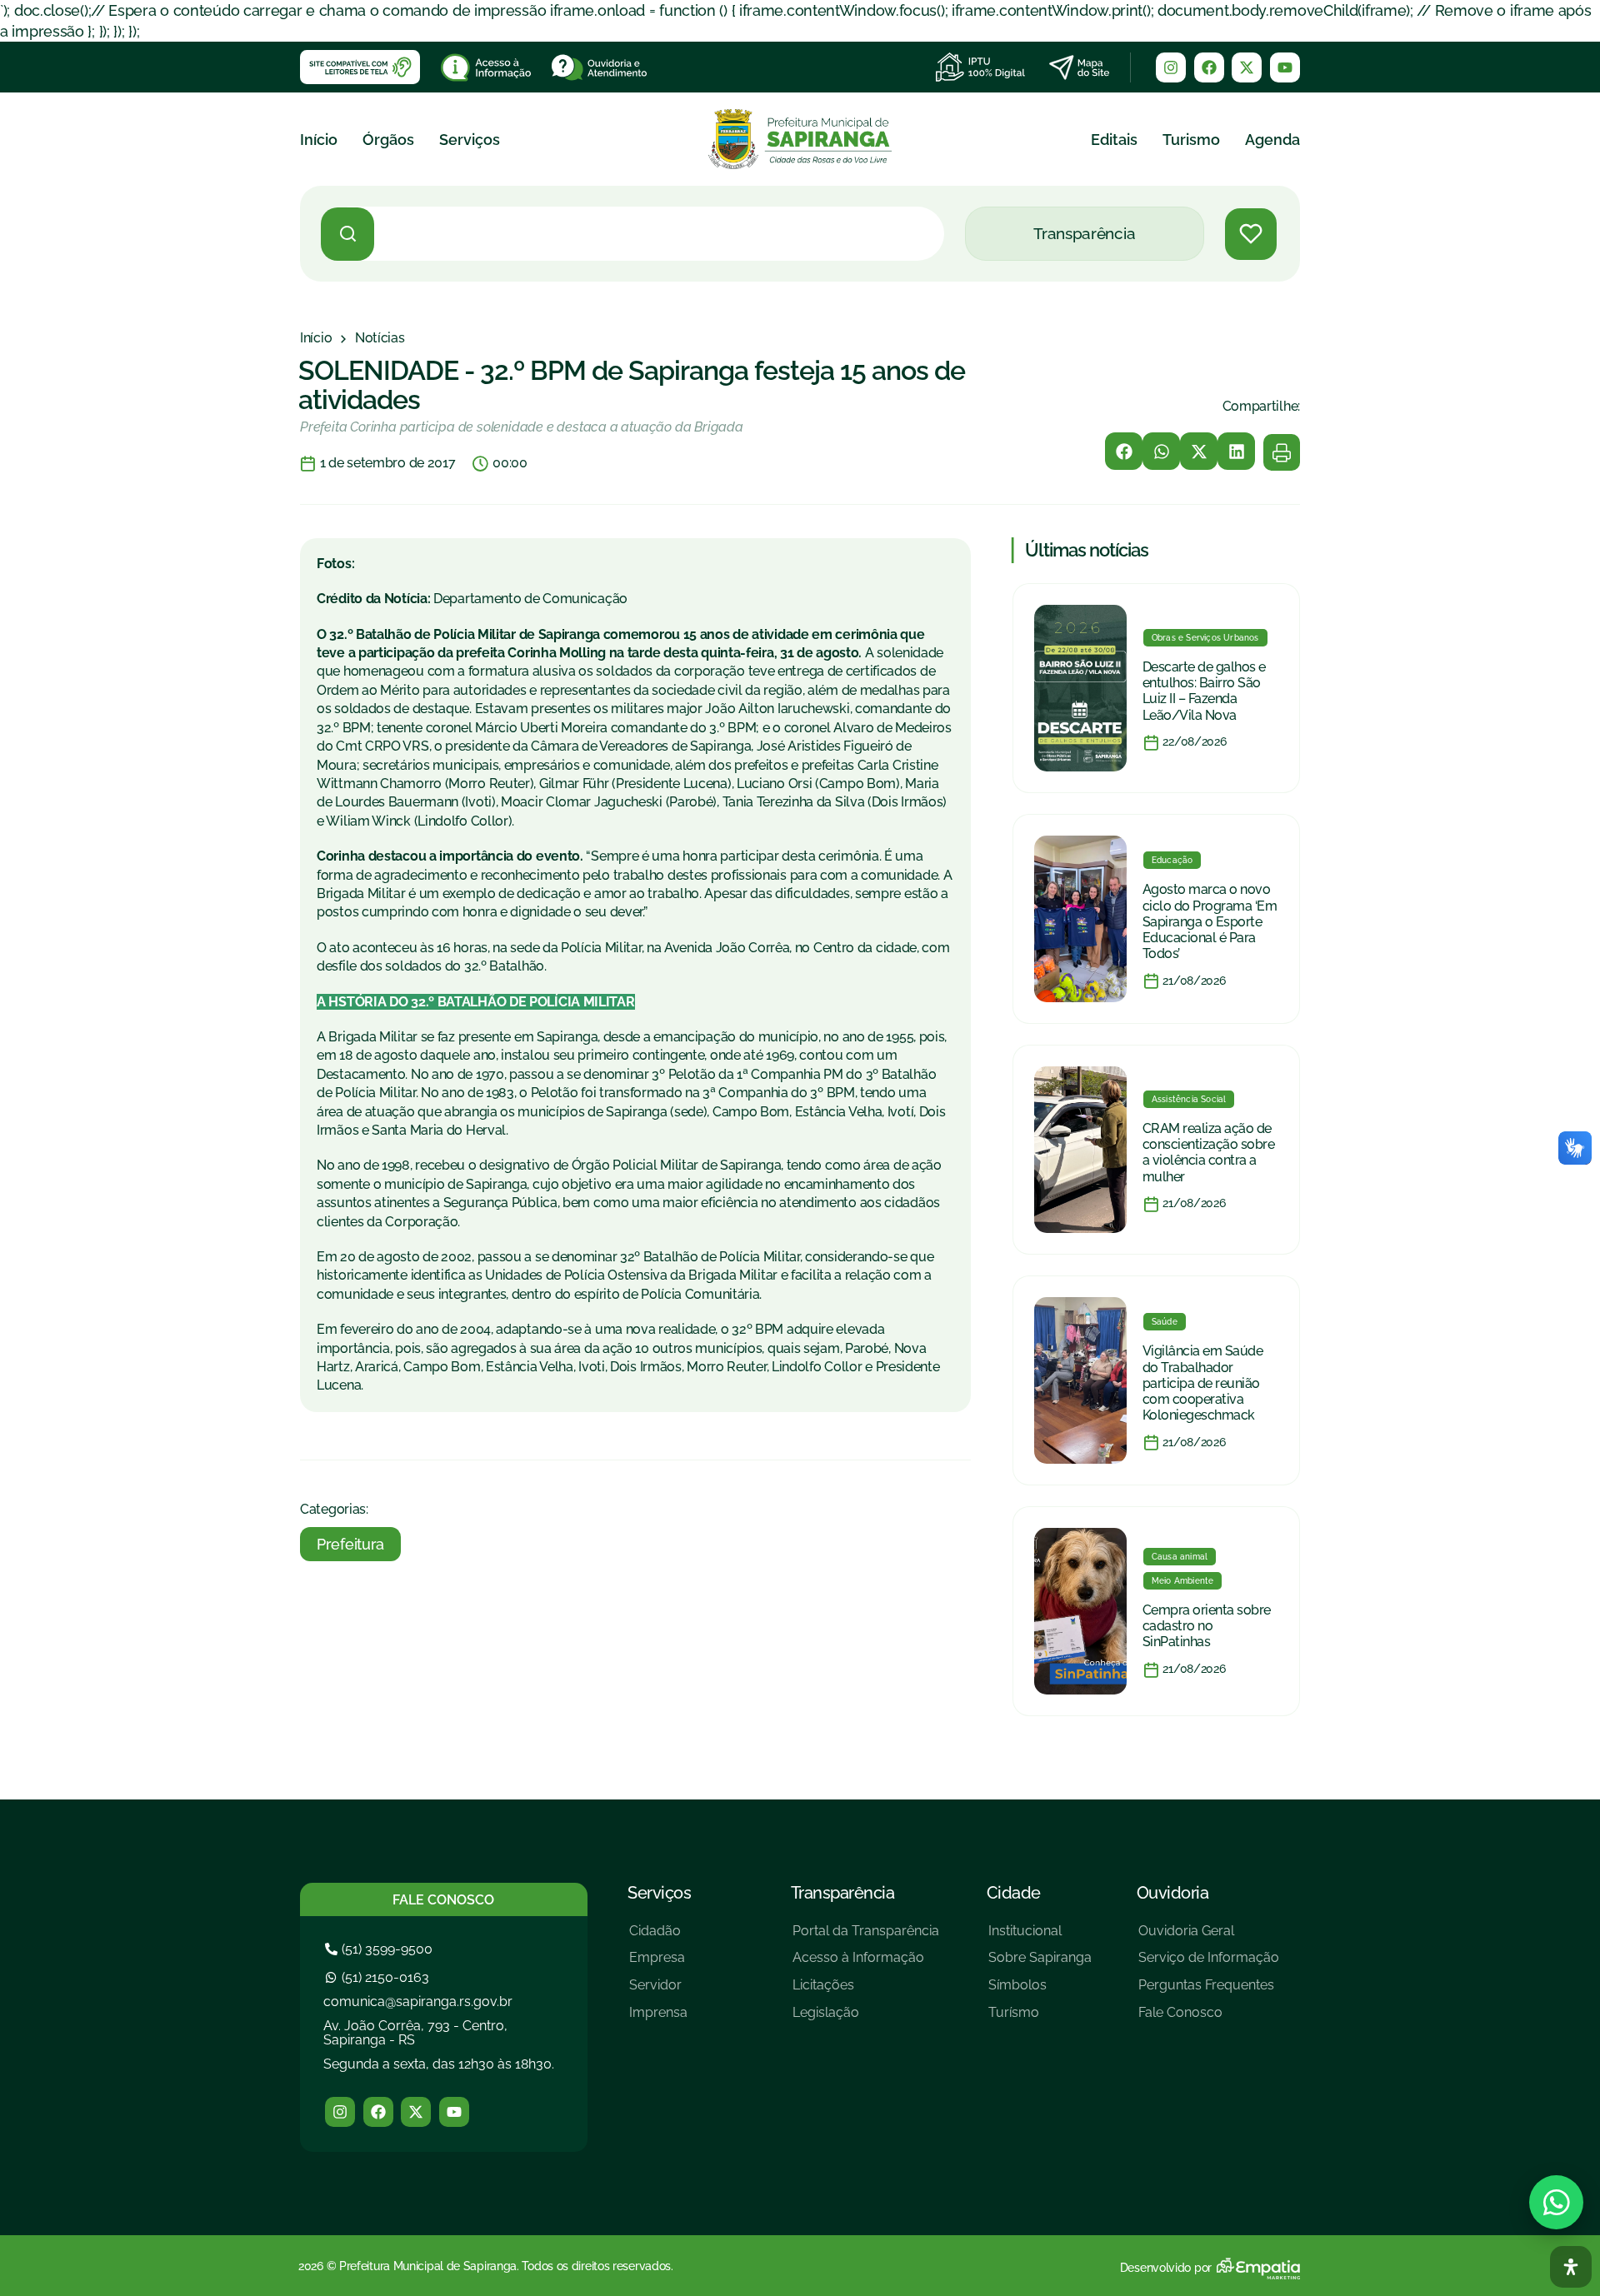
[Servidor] (658, 1992)
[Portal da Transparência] (866, 1937)
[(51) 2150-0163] (379, 1977)
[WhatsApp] (1556, 2202)
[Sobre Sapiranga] (1040, 1964)
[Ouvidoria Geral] (1209, 1937)
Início (319, 140)
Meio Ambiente (1183, 1581)
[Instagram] (1171, 67)
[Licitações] (866, 1992)
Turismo (1191, 140)
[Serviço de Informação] (1209, 1964)
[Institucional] (1040, 1937)
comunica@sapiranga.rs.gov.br (418, 2002)
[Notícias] (380, 338)
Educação (1172, 860)
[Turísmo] (1040, 2019)
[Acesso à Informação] (866, 1964)
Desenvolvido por (1166, 2268)
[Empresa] (658, 1964)
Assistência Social (1189, 1099)
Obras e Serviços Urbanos (1205, 638)
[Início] (316, 338)
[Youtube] (1285, 67)
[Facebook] (1209, 67)
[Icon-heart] (1251, 234)
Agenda (1272, 140)
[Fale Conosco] (1209, 2019)
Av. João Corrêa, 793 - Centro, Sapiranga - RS (415, 2033)
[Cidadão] (658, 1937)
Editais (1114, 140)
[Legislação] (866, 2019)
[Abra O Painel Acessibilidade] (1571, 2267)
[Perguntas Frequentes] (1209, 1992)
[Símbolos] (1040, 1992)
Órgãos (388, 140)
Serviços (470, 140)
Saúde (1165, 1322)
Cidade (1014, 1893)
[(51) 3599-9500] (381, 1949)
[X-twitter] (1247, 67)
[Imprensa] (658, 2019)
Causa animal (1180, 1557)
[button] (1124, 451)
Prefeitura (350, 1544)
